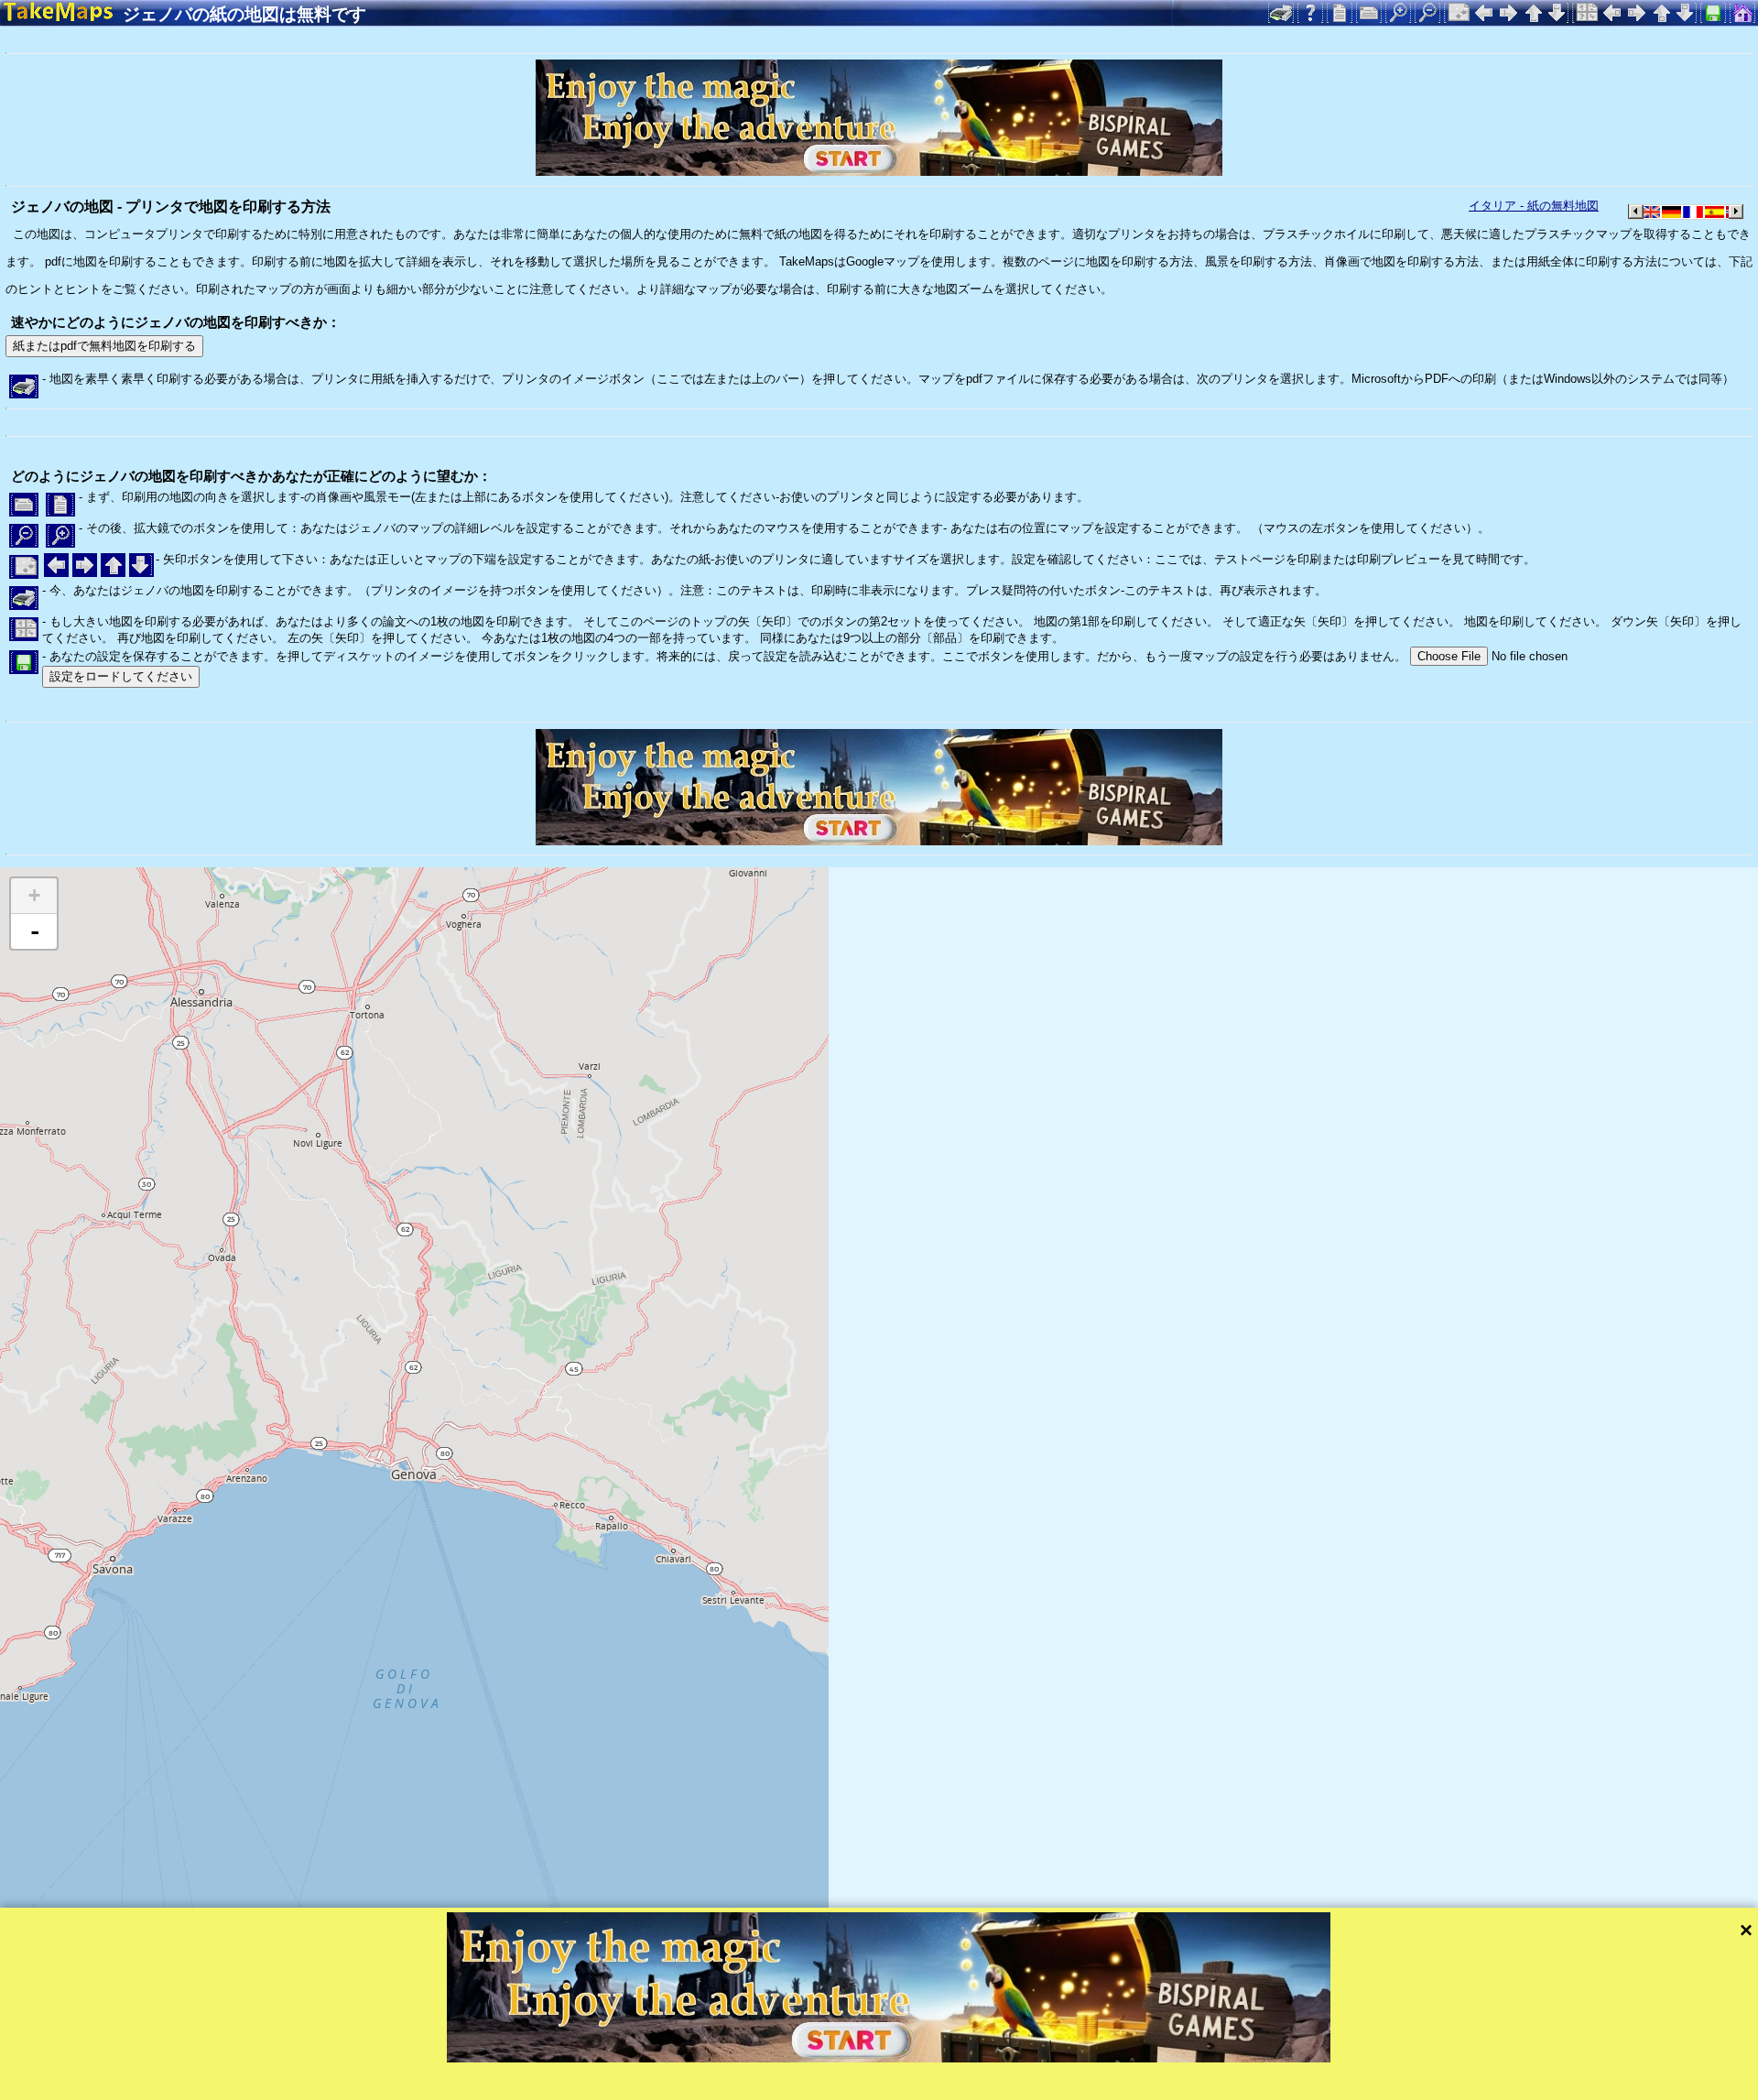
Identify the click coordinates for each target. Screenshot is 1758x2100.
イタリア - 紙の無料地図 (1534, 206)
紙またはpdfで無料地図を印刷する (104, 346)
